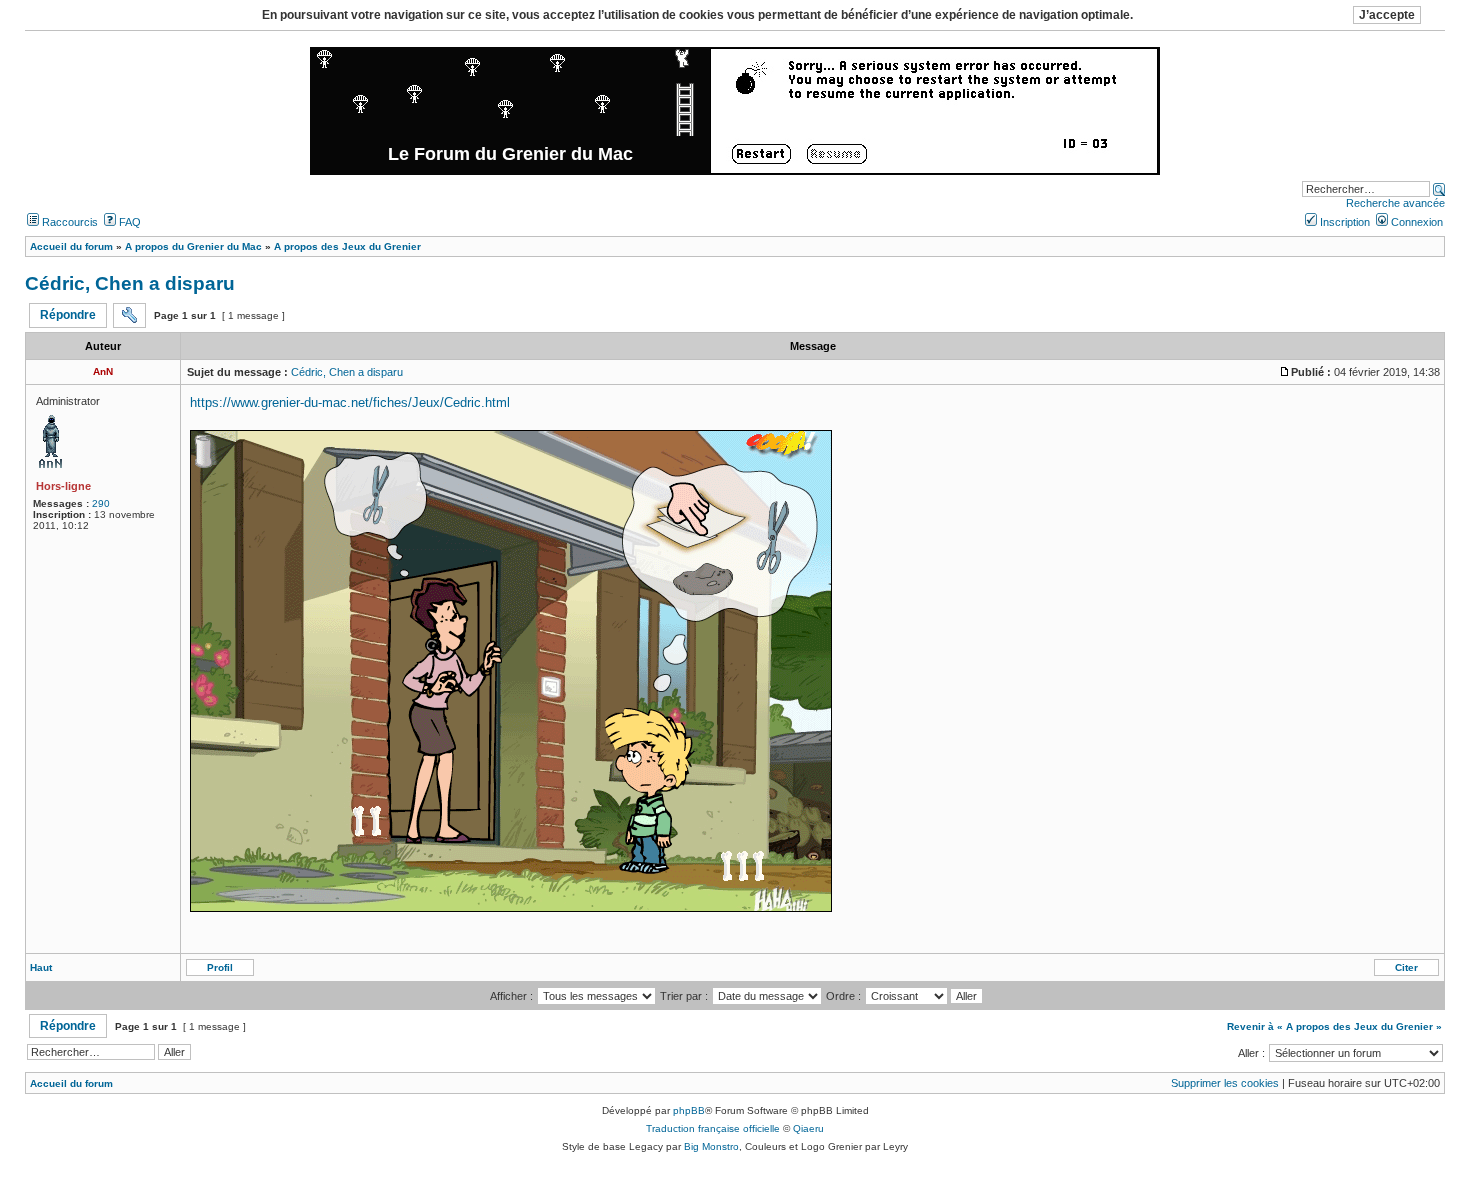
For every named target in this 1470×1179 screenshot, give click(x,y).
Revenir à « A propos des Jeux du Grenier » (1334, 1026)
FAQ (128, 222)
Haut (41, 967)
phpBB (689, 1110)
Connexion (1415, 222)
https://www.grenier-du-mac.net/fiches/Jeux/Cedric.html (350, 402)
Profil (220, 967)
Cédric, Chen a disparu (130, 283)
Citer (1406, 967)
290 (101, 503)
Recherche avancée (1395, 203)
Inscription (1343, 222)
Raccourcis (68, 222)
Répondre (68, 315)
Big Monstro (711, 1146)
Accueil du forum (71, 1083)
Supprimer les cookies (1225, 1083)
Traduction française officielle (713, 1128)
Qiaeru (808, 1128)
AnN (103, 371)
